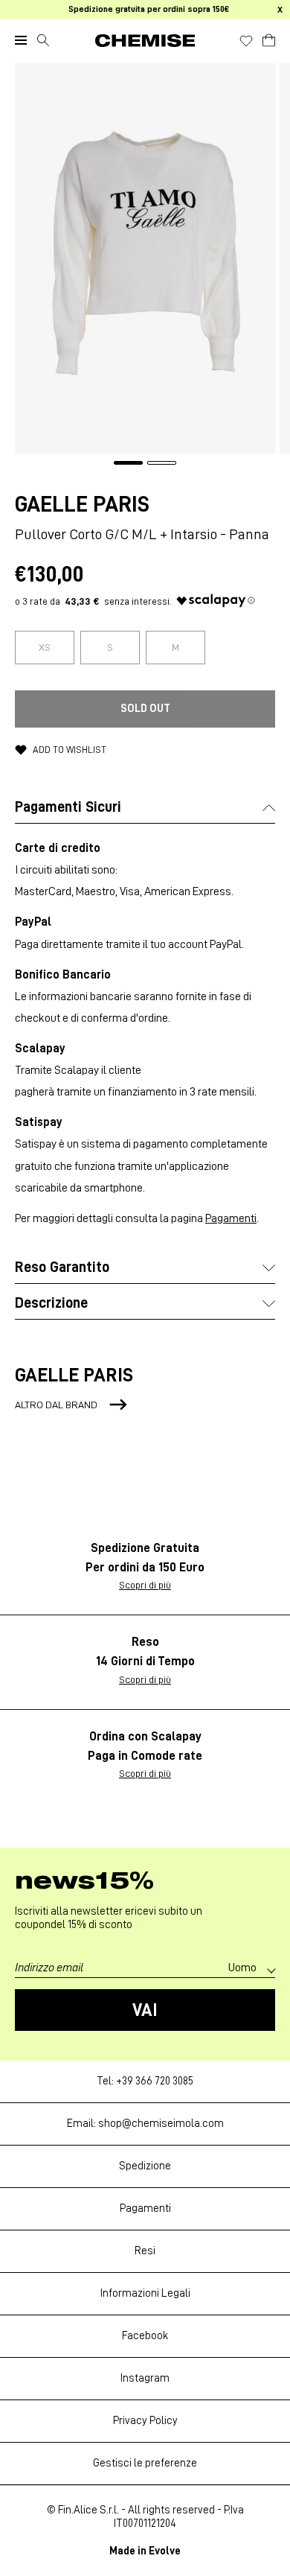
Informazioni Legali (145, 2293)
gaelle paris (82, 504)
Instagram (145, 2378)
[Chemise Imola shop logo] (145, 41)
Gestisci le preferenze (145, 2463)
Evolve (165, 2551)
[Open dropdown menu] (21, 40)
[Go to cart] (269, 38)
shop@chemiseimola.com (161, 2124)
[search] (43, 40)
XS (45, 647)
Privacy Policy (145, 2421)
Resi (145, 2251)
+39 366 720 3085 (155, 2081)
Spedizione (145, 2166)
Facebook (145, 2336)
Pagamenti (231, 1218)
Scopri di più (145, 1585)
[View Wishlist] (246, 41)
